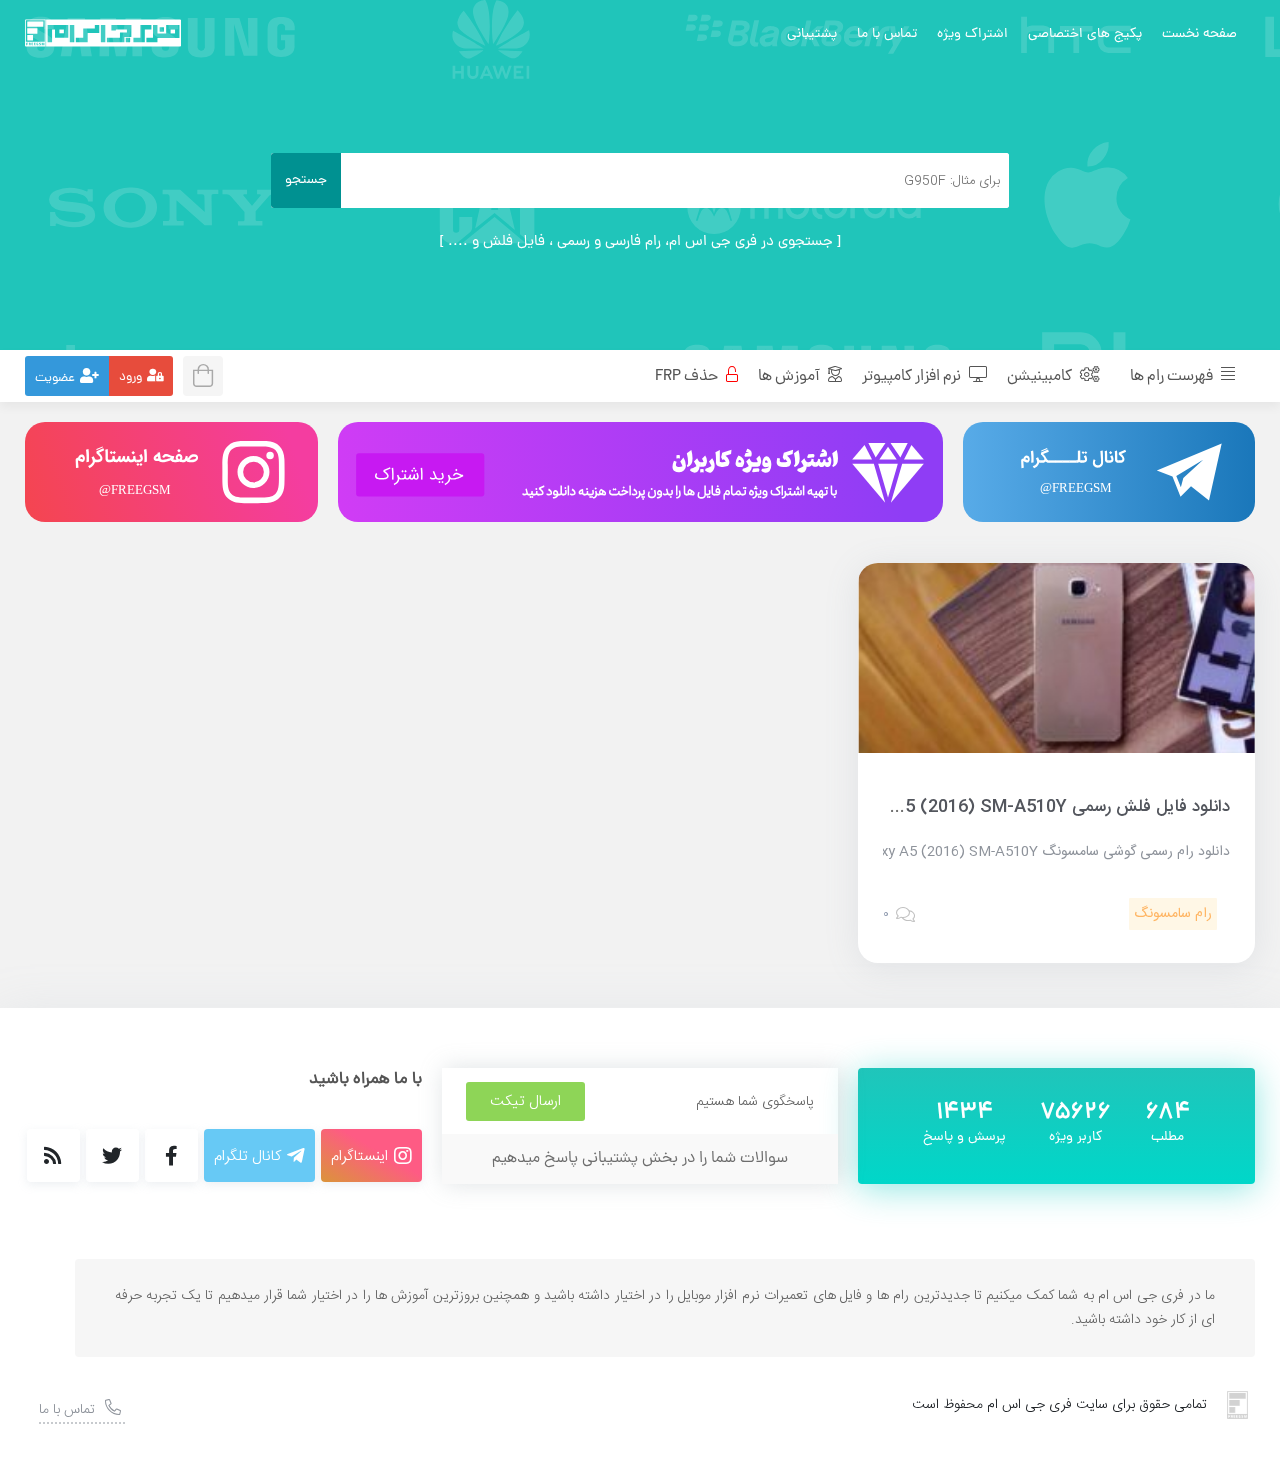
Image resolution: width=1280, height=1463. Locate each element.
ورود (130, 377)
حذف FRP (688, 377)
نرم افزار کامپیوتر (913, 377)
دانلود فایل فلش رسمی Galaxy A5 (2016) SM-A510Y (1032, 807)
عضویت (55, 378)
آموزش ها (790, 377)
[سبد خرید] (209, 373)
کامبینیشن (1041, 377)
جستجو (306, 180)
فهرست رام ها (1173, 377)
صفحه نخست (1199, 34)
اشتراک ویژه (972, 34)
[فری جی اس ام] (103, 33)
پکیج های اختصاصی (1085, 34)
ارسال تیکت (525, 1101)
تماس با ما (887, 34)
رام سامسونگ (1173, 914)
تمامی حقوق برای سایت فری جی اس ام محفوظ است (1059, 1405)
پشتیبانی (812, 34)
